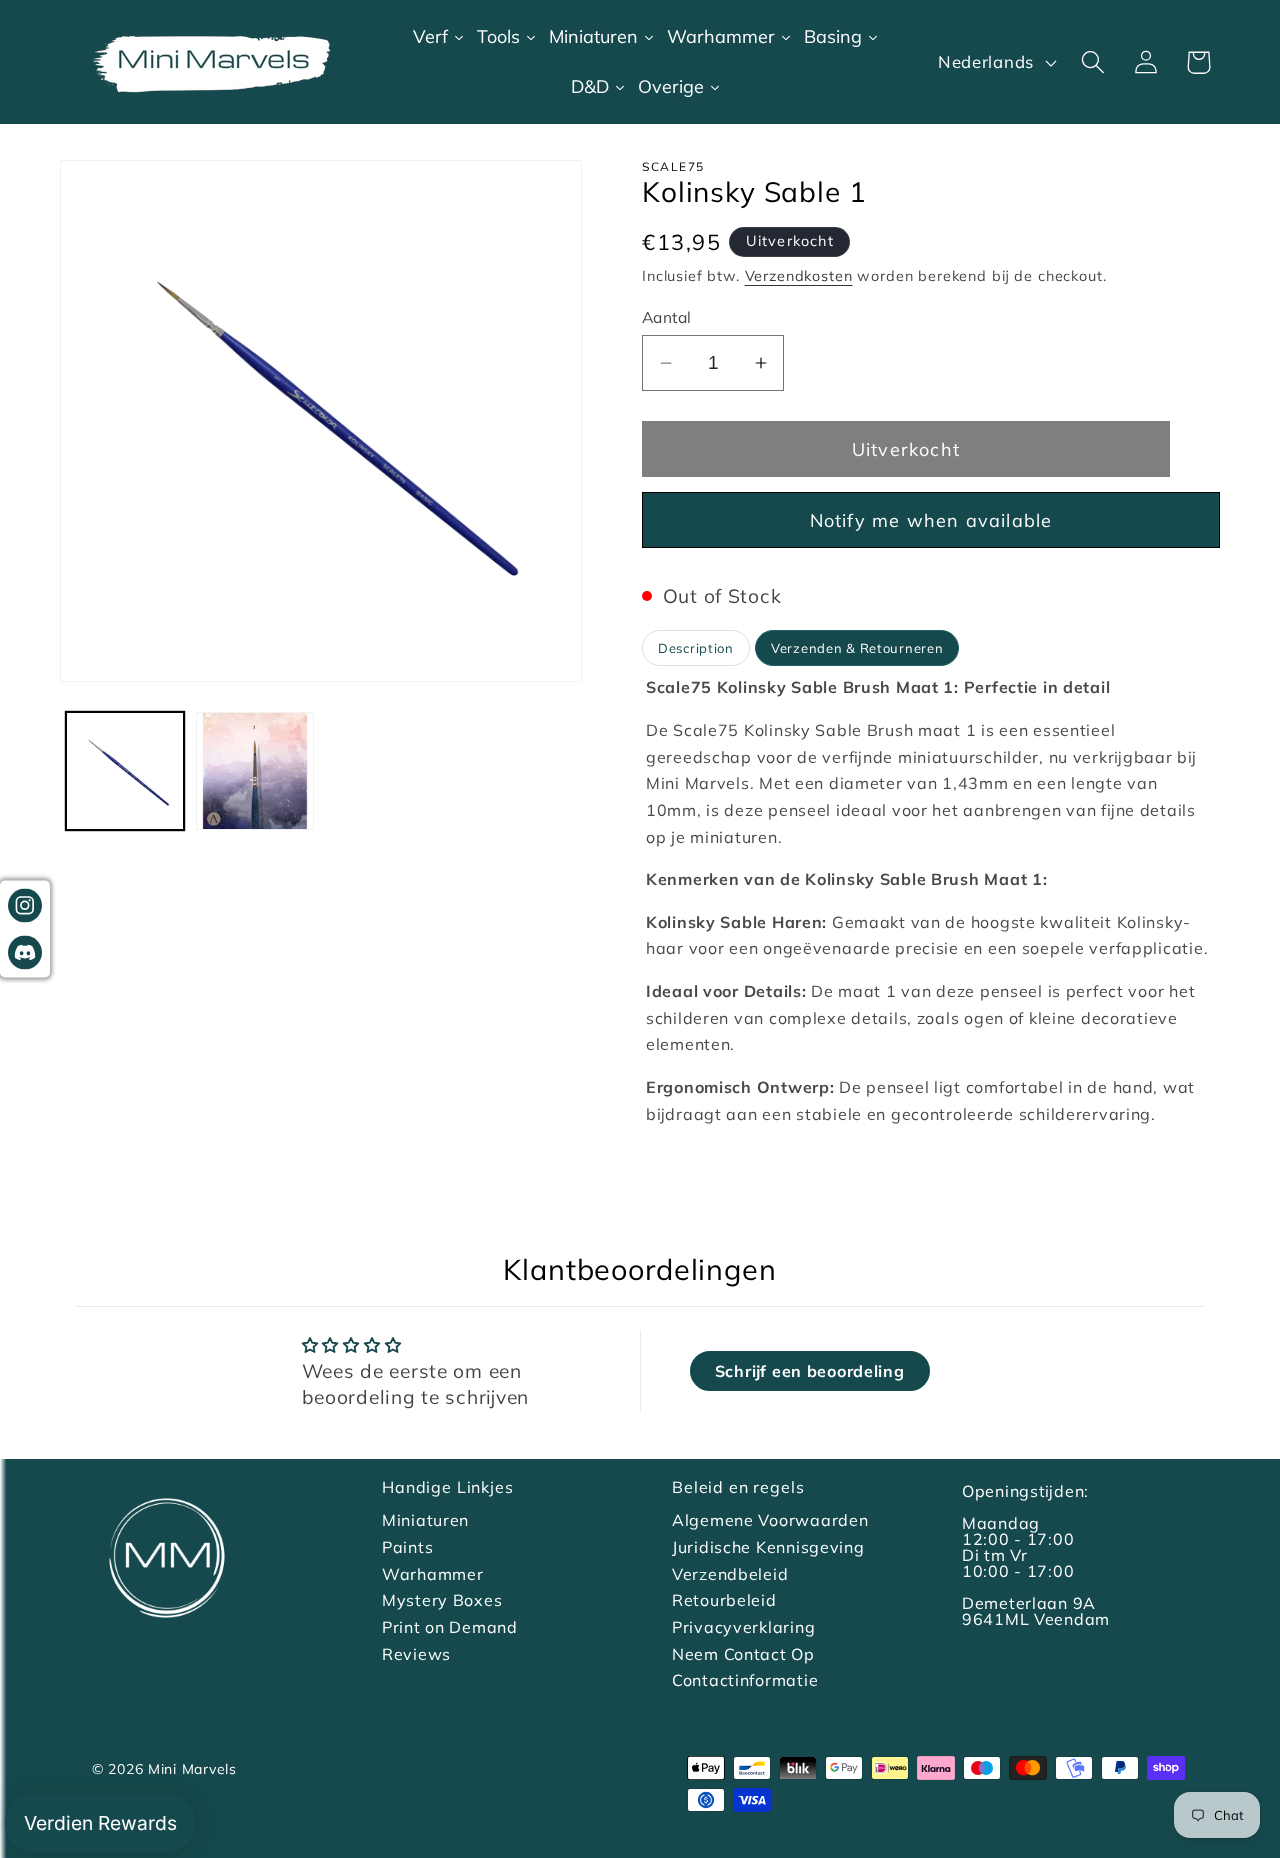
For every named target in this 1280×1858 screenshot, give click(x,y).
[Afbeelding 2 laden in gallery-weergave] (255, 771)
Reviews (416, 1654)
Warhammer (432, 1574)
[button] (1092, 62)
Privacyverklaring (743, 1627)
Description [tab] (696, 648)
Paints (407, 1547)
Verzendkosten (799, 276)
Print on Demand (450, 1627)
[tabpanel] (931, 908)
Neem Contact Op (743, 1654)
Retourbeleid (724, 1600)
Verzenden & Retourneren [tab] (857, 648)
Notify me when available (931, 520)
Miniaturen (425, 1520)
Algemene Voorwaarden (770, 1520)
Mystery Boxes (442, 1600)
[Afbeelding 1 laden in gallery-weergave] (125, 771)
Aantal (667, 317)
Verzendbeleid (730, 1574)
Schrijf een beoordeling (810, 1371)
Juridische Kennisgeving (768, 1547)
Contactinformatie (745, 1680)
